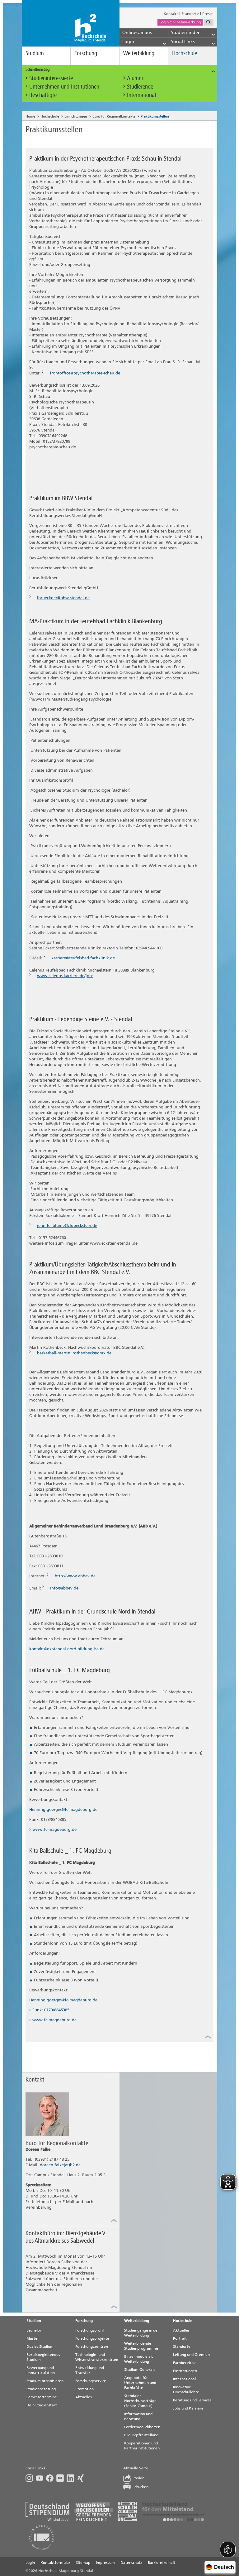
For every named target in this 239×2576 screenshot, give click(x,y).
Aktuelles (84, 2397)
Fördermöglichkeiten (142, 2427)
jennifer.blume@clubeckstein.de (67, 1225)
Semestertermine (42, 2397)
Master (33, 2338)
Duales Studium (40, 2347)
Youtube (41, 2478)
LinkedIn (72, 2478)
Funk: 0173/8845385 (51, 2010)
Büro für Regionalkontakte (114, 116)
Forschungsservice (91, 2381)
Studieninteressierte (51, 78)
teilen (139, 2478)
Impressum (105, 2563)
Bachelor (34, 2330)
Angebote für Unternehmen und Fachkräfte (140, 2383)
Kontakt (171, 14)
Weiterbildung (139, 53)
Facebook (51, 2478)
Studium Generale (140, 2370)
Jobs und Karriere (188, 2408)
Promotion (84, 2389)
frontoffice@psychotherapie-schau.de (85, 373)
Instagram (31, 2478)
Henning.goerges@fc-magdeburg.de (63, 1809)
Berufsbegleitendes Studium (43, 2357)
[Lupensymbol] (209, 22)
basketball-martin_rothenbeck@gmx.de (74, 1353)
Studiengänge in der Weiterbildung (142, 2333)
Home (30, 116)
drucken (141, 2487)
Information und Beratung (138, 2416)
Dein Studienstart (42, 2405)
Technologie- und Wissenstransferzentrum (97, 2357)
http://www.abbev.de (75, 1576)
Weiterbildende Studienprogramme (141, 2346)
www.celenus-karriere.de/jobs (65, 976)
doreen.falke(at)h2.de (60, 2165)
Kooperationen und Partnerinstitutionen (142, 2446)
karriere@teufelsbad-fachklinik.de (83, 958)
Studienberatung (41, 2389)
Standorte (190, 14)
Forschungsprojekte (92, 2338)
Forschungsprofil (89, 2330)
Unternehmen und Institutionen (64, 87)
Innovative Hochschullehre (186, 2390)
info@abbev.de (64, 1588)
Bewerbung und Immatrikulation (41, 2370)
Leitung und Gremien (191, 2355)
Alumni (135, 78)
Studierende (140, 87)
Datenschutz (131, 2563)
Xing (82, 2478)
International (141, 95)
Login (30, 2563)
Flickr (61, 2478)
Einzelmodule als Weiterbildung (139, 2359)
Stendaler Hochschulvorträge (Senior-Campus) (140, 2401)
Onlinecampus (137, 33)
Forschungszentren (92, 2347)
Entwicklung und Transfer (90, 2370)
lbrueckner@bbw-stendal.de (63, 598)
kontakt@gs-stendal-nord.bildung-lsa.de (67, 1649)
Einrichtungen (76, 116)
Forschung (86, 53)
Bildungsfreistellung (141, 2435)
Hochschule (185, 53)
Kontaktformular (55, 2563)
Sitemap (83, 2563)
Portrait (180, 2338)
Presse (208, 14)
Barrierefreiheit (162, 2563)
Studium (35, 53)
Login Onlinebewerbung (180, 22)
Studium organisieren (45, 2381)
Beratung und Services (192, 2400)
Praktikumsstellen (155, 116)
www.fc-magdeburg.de (54, 1829)
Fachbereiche (184, 2363)
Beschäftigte (43, 95)
